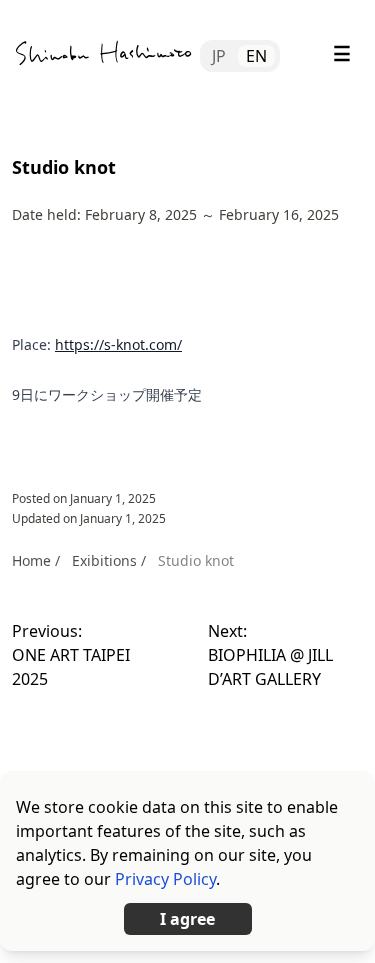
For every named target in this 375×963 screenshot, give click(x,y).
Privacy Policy (165, 879)
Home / (36, 560)
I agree (187, 919)
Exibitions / (109, 560)
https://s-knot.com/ (118, 344)
